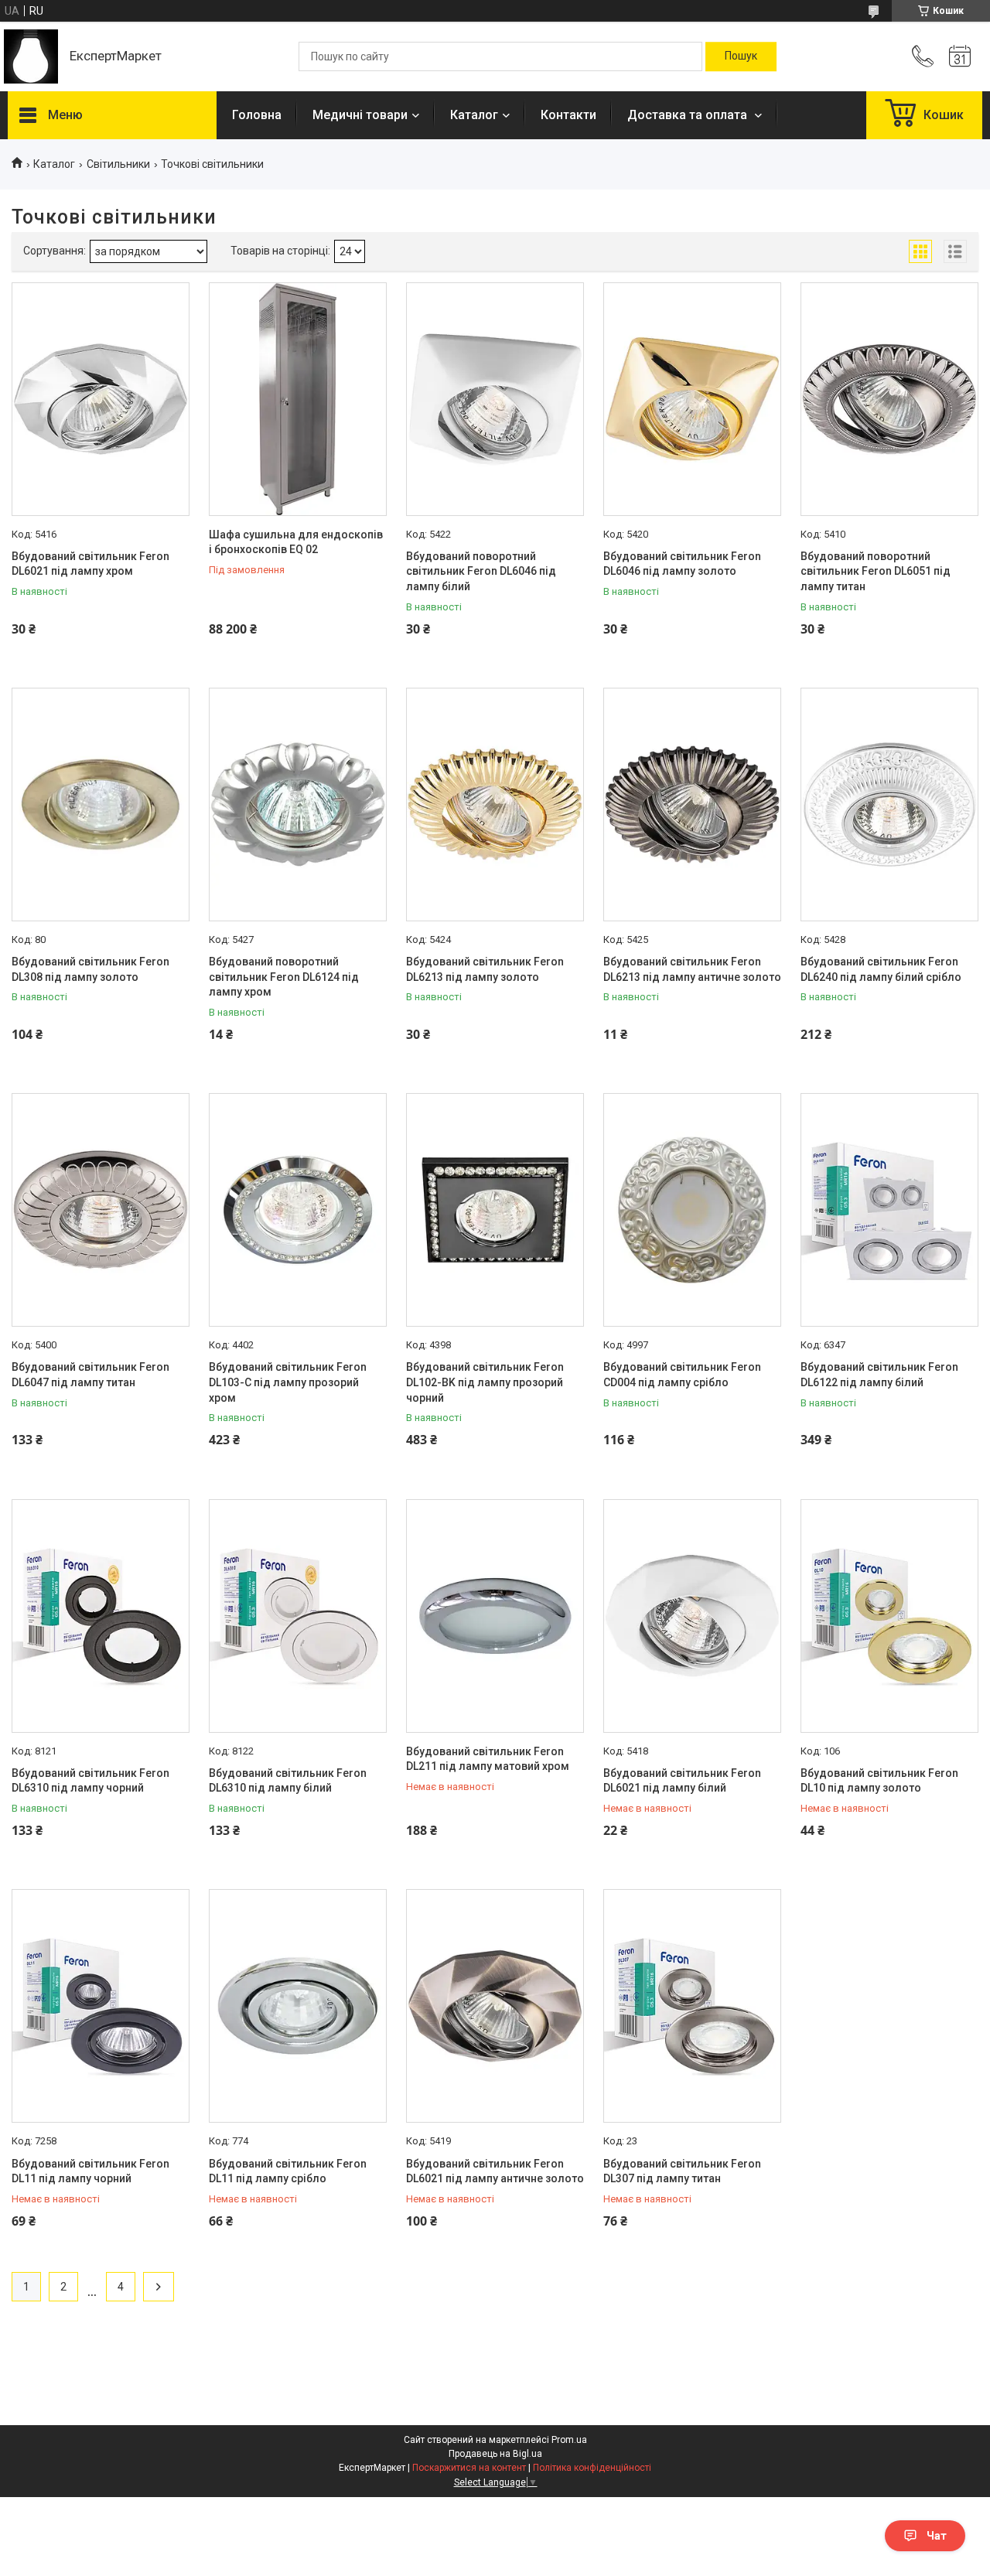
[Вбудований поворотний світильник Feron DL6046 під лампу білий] (495, 399)
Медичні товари (360, 115)
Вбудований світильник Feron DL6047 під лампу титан (90, 1375)
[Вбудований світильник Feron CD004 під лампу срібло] (692, 1210)
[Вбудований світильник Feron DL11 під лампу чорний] (101, 2006)
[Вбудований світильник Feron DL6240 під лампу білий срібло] (889, 805)
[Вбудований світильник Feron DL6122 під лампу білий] (889, 1210)
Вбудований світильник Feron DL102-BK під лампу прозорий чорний (485, 1382)
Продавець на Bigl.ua (495, 2454)
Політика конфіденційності (592, 2468)
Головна (257, 115)
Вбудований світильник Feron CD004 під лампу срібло (682, 1375)
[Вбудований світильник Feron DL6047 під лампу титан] (101, 1210)
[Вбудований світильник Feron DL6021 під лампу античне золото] (495, 2006)
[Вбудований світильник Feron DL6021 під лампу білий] (692, 1616)
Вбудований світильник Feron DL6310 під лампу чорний (90, 1781)
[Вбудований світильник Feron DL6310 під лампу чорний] (101, 1616)
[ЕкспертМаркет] (31, 56)
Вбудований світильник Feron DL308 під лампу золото (90, 969)
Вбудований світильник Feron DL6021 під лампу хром (90, 564)
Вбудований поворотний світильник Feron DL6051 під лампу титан (876, 571)
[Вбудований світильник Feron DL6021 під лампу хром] (101, 399)
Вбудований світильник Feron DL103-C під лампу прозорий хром (288, 1382)
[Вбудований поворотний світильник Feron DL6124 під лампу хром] (298, 805)
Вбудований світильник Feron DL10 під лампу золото (879, 1781)
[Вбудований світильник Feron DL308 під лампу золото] (101, 805)
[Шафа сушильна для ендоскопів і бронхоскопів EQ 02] (298, 399)
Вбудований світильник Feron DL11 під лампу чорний (90, 2171)
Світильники (118, 164)
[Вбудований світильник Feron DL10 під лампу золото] (889, 1616)
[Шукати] (741, 56)
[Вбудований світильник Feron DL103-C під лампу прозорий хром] (298, 1210)
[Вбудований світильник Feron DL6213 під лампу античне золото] (692, 805)
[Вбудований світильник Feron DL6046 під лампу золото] (692, 399)
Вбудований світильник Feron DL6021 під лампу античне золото (495, 2171)
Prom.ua (569, 2440)
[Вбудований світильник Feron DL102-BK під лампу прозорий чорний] (495, 1210)
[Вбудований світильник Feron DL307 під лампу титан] (692, 2006)
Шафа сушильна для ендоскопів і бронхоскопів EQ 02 (296, 542)
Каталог (474, 115)
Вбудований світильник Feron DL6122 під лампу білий (879, 1375)
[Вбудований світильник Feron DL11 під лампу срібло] (298, 2006)
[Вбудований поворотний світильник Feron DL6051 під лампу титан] (889, 399)
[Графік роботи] (960, 56)
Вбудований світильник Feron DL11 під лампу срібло (288, 2171)
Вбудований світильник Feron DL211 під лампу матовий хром (488, 1759)
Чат (937, 2536)
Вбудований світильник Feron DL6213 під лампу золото (485, 969)
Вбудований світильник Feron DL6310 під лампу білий (288, 1781)
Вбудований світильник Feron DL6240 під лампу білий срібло (881, 969)
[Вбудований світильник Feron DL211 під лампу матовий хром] (495, 1616)
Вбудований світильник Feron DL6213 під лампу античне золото (692, 969)
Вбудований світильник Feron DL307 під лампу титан (682, 2171)
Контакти (568, 115)
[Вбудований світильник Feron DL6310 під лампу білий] (298, 1616)
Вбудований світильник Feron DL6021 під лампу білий (682, 1781)
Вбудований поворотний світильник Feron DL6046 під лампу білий (481, 571)
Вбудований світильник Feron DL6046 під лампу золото (682, 564)
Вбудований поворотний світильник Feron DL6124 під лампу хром (284, 977)
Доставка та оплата (689, 115)
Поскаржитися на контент (469, 2468)
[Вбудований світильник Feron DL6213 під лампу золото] (495, 805)
